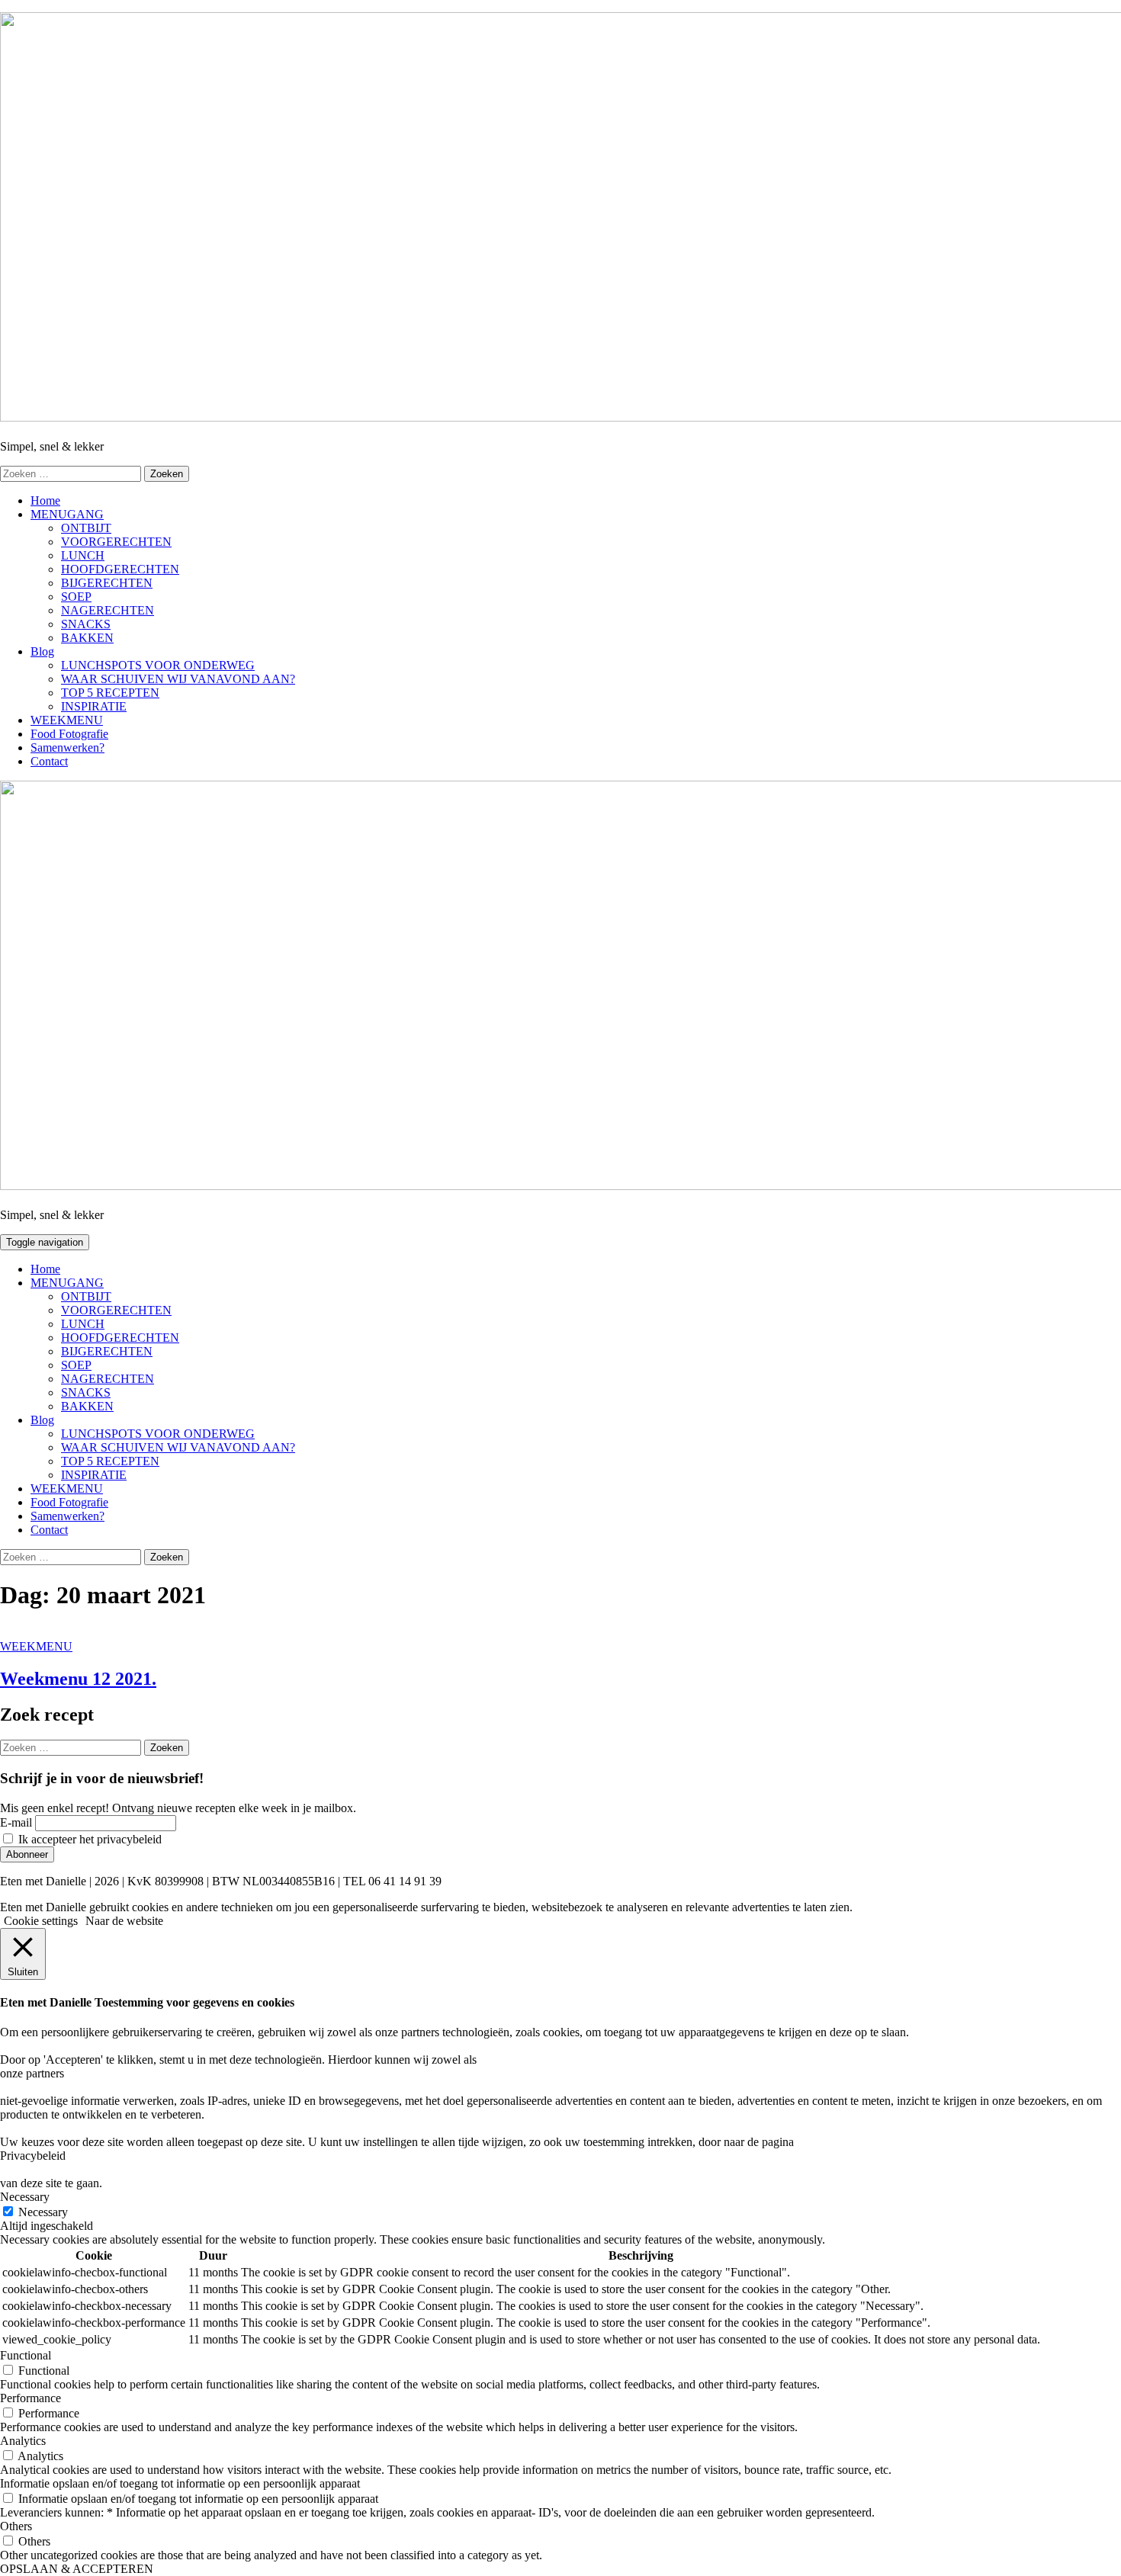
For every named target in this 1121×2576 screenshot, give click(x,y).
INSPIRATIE (94, 706)
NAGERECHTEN (108, 610)
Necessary (43, 2212)
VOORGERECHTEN (116, 542)
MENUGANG (67, 514)
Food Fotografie (69, 734)
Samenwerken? (67, 747)
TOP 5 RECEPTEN (110, 693)
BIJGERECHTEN (107, 583)
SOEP (76, 597)
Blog (42, 651)
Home (45, 500)
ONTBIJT (86, 528)
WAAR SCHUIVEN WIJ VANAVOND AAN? (178, 679)
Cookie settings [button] (41, 1921)
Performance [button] (31, 2398)
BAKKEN (87, 638)
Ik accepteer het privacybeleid (88, 1839)
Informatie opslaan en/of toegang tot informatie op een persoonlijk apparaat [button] (180, 2483)
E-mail (16, 1822)
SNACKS (86, 624)
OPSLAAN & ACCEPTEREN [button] (77, 2569)
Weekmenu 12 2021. (78, 1679)
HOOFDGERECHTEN (120, 569)
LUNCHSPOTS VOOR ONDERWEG (158, 665)
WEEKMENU (67, 720)
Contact (49, 761)
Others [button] (16, 2526)
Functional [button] (26, 2355)
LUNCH (83, 555)
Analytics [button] (23, 2441)
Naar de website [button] (124, 1921)
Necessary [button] (25, 2197)
